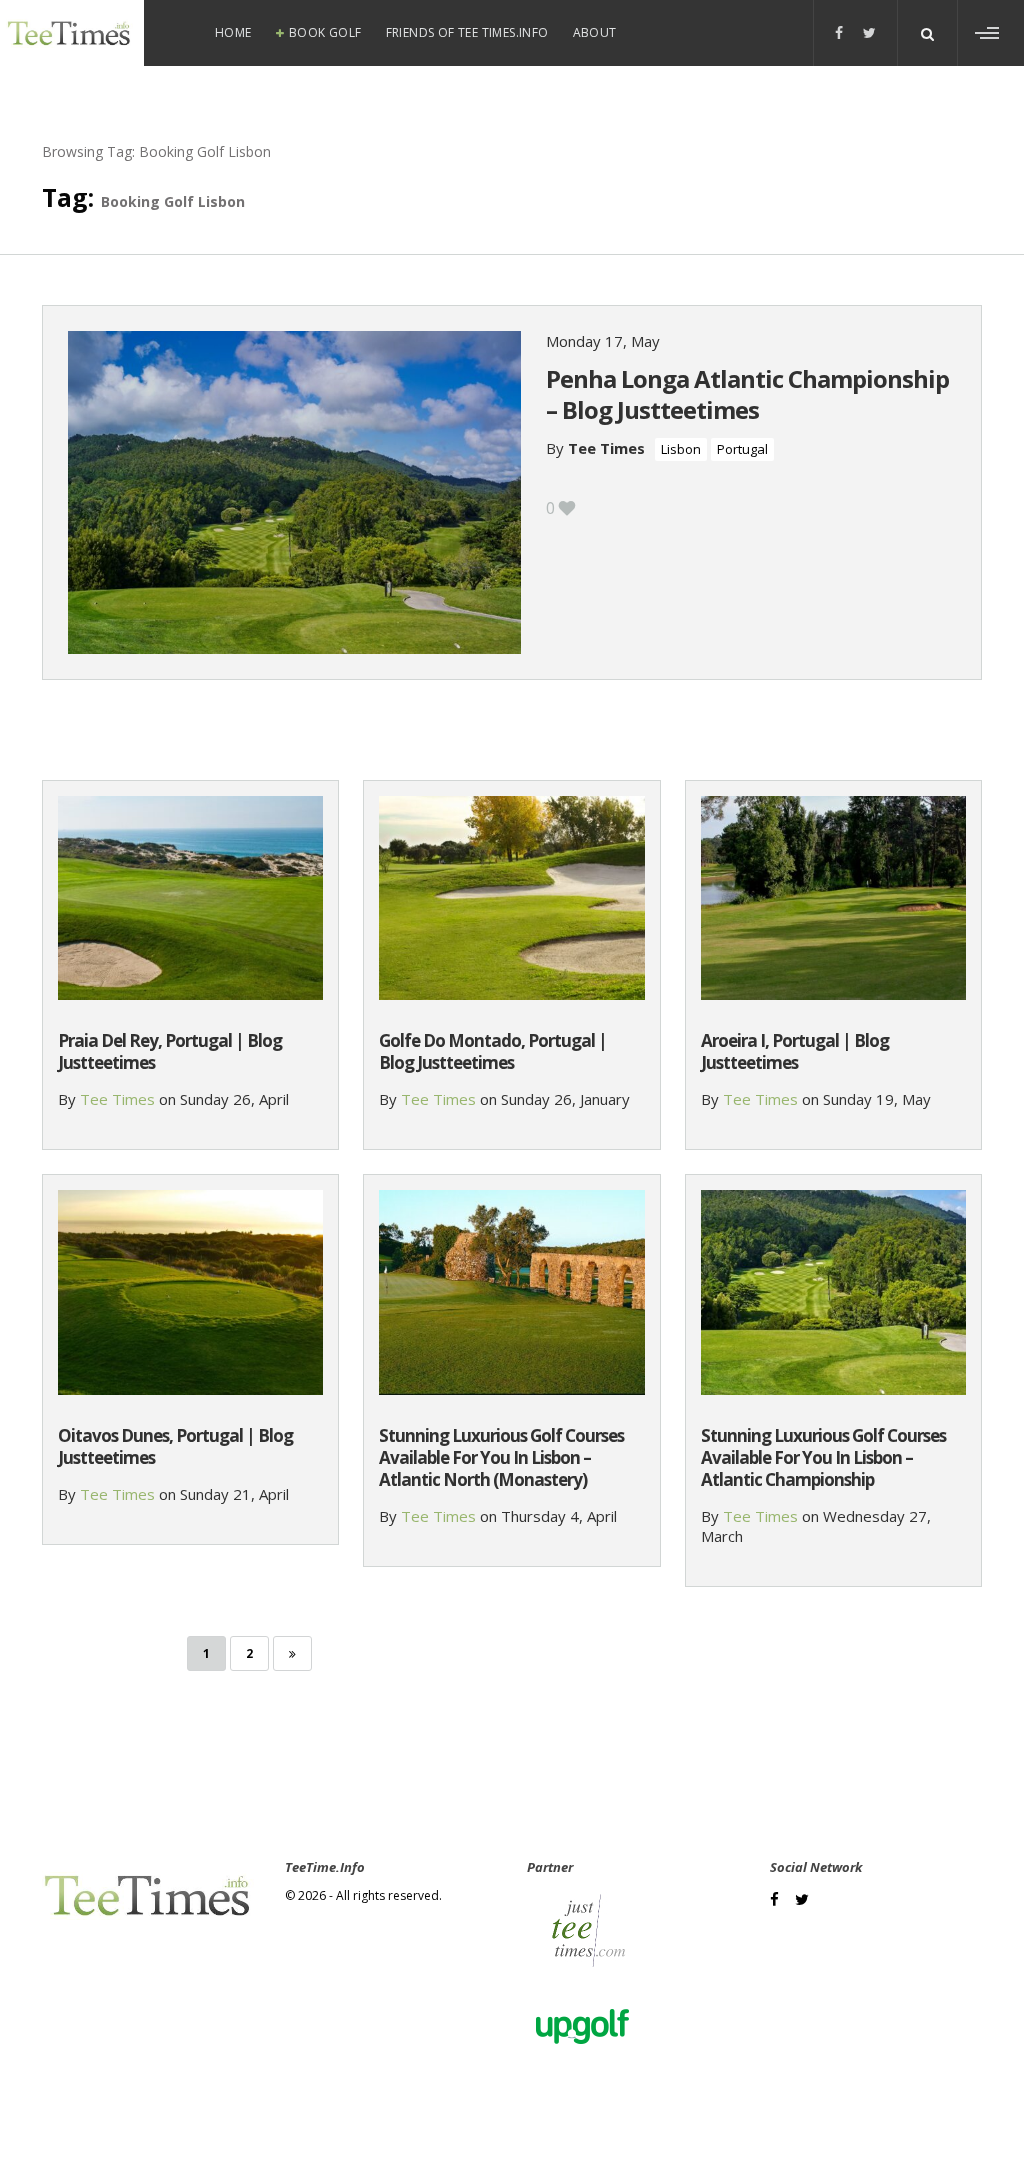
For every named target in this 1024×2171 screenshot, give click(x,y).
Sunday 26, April (234, 1099)
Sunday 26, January (565, 1099)
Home (233, 32)
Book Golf (325, 32)
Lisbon (681, 449)
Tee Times (606, 448)
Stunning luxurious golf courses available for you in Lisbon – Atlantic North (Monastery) (501, 1457)
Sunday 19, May (877, 1099)
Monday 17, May (603, 341)
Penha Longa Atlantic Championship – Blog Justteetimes (747, 394)
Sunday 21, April (234, 1494)
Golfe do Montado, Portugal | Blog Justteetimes (493, 1051)
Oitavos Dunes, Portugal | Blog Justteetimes (175, 1446)
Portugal (742, 449)
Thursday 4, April (559, 1516)
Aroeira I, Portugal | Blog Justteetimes (795, 1051)
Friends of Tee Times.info (467, 32)
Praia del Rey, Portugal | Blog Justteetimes (170, 1051)
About (595, 32)
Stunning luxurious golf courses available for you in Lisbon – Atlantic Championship (823, 1457)
